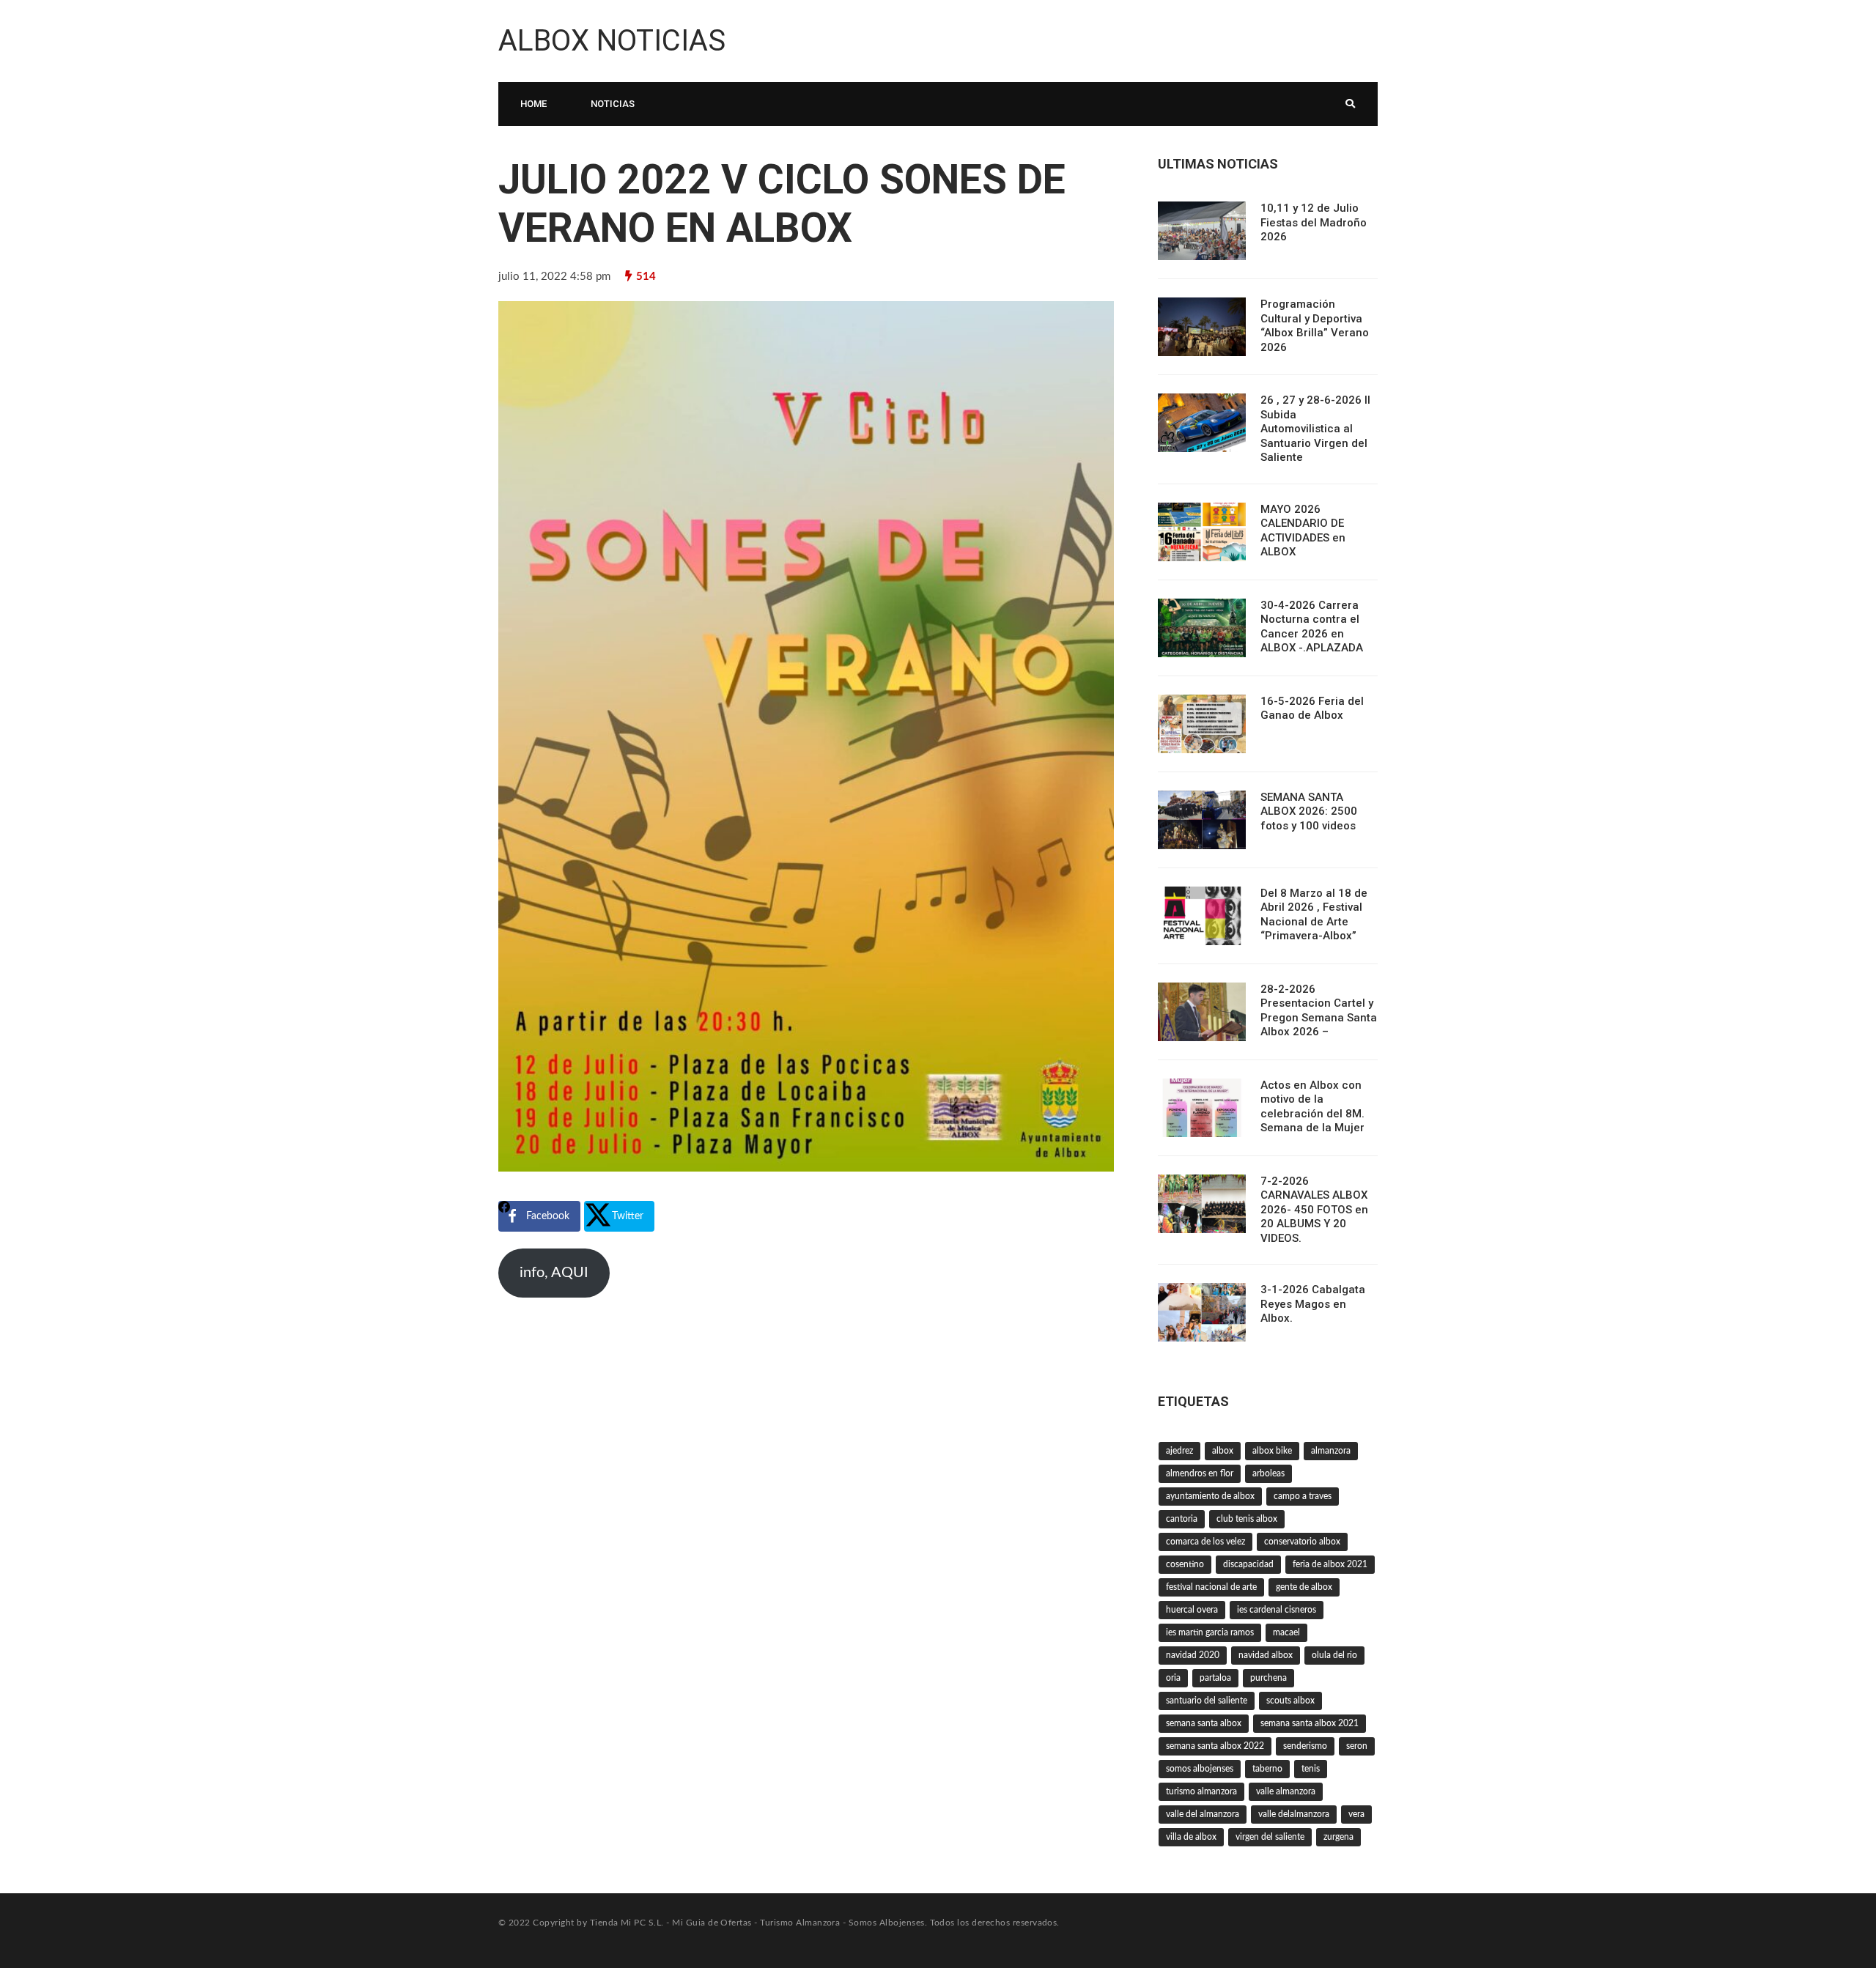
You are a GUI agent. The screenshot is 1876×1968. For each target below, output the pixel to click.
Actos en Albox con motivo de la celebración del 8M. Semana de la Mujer (1312, 1107)
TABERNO (1267, 1769)
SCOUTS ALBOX (1290, 1701)
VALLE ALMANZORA (1286, 1791)
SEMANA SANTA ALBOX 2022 (1215, 1746)
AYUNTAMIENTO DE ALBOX (1210, 1496)
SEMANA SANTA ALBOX (1204, 1723)
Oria (1173, 1678)
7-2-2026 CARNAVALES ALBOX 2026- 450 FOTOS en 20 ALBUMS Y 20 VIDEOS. (1314, 1210)
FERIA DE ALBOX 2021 (1330, 1564)
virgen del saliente (1270, 1837)
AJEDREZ (1179, 1451)
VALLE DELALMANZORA (1294, 1814)
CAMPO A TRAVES (1303, 1496)
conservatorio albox (1302, 1542)
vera (1356, 1814)
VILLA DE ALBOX (1191, 1837)
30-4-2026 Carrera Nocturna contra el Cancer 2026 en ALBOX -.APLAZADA (1312, 627)
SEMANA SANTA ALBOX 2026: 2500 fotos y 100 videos (1309, 811)
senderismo (1305, 1746)
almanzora (1331, 1451)
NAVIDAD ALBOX (1266, 1655)
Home (533, 104)
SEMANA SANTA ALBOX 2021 (1310, 1723)
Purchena (1268, 1678)
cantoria (1182, 1519)
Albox (1223, 1451)
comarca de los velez (1205, 1542)
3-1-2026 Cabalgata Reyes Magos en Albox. (1313, 1304)
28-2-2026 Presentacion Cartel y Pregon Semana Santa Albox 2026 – (1319, 1011)
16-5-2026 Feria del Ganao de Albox (1312, 709)
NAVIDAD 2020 (1193, 1655)
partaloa (1215, 1678)
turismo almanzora (1201, 1791)
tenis (1311, 1769)
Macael (1286, 1632)
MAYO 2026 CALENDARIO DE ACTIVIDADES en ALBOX (1303, 531)
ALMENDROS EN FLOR (1200, 1473)
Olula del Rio (1334, 1655)
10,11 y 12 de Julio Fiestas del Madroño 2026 (1314, 222)
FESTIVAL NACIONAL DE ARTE (1211, 1587)
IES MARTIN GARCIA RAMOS (1210, 1632)
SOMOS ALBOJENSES (1200, 1769)
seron (1357, 1746)
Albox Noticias (612, 41)
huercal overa (1192, 1610)
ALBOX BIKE (1272, 1451)
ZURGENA (1338, 1837)
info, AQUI (554, 1273)
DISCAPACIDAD (1248, 1564)
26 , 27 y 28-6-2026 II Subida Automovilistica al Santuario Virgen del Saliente (1315, 429)
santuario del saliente (1207, 1701)
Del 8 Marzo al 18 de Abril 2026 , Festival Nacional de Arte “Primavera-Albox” (1314, 915)
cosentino (1185, 1564)
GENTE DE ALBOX (1304, 1587)
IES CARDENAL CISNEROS (1277, 1610)
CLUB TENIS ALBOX (1247, 1519)
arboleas (1268, 1473)
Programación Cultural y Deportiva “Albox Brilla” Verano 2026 (1315, 326)
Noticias (613, 104)
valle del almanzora (1203, 1814)
